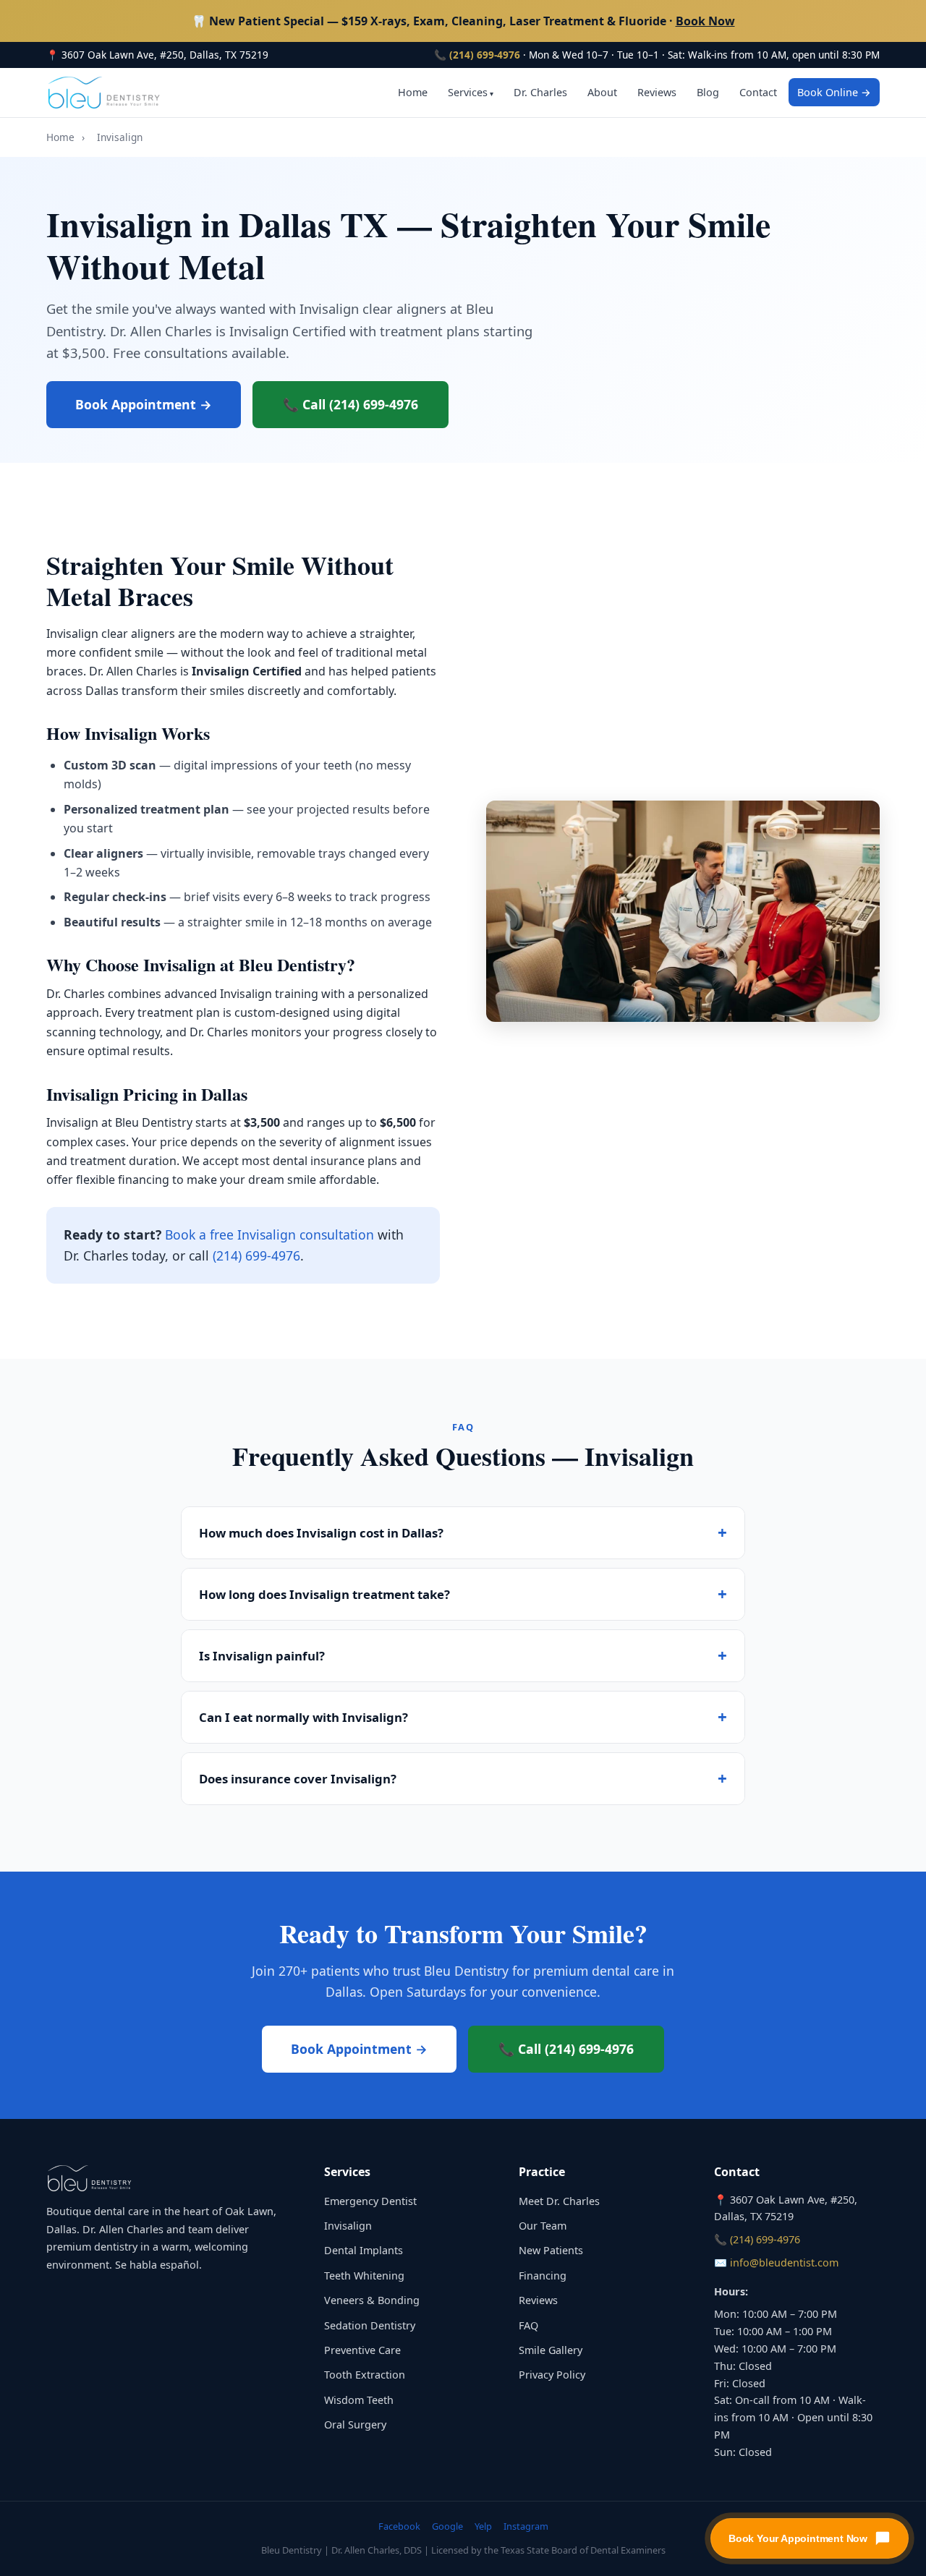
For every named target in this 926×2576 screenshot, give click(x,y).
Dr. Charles (540, 92)
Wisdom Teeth (359, 2400)
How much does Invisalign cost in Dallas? (321, 1533)
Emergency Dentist (370, 2201)
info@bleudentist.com (784, 2262)
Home (413, 92)
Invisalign (348, 2226)
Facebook (399, 2526)
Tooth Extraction (365, 2375)
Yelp (483, 2526)
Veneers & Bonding (372, 2300)
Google (447, 2526)
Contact (758, 92)
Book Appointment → (144, 404)
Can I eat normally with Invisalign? (303, 1717)
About (602, 92)
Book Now (705, 21)
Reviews (657, 92)
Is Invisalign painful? (262, 1656)
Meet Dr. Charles (559, 2201)
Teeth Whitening (364, 2276)
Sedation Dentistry (370, 2325)
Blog (708, 92)
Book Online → (834, 92)
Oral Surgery (355, 2424)
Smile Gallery (551, 2350)
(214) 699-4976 (485, 55)
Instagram (526, 2526)
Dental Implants (364, 2250)
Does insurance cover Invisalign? (298, 1779)
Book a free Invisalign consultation (269, 1234)
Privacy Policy (552, 2375)
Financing (543, 2276)
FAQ (528, 2325)
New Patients (551, 2250)
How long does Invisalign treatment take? (324, 1594)
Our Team (543, 2226)
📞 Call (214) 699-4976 (351, 404)
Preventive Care (362, 2350)
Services (468, 92)
